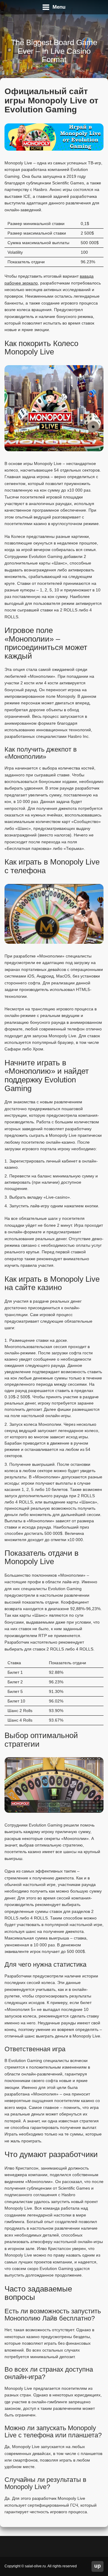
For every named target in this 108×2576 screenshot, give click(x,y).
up (97, 2566)
